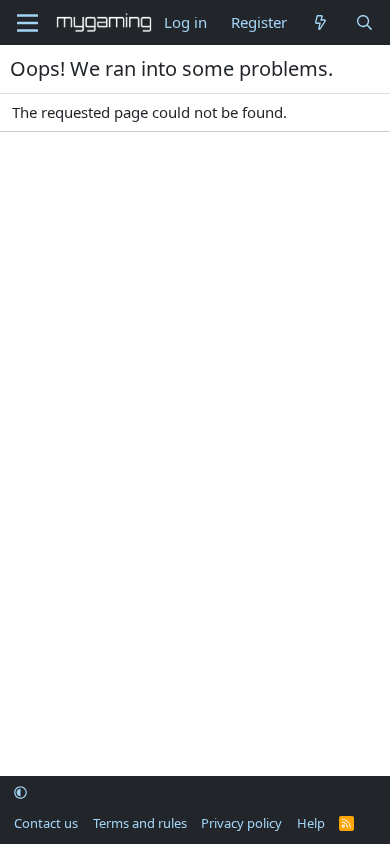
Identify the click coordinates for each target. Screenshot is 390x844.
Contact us (46, 823)
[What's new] (320, 22)
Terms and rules (140, 823)
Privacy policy (241, 823)
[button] (20, 793)
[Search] (364, 22)
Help (311, 823)
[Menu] (27, 23)
